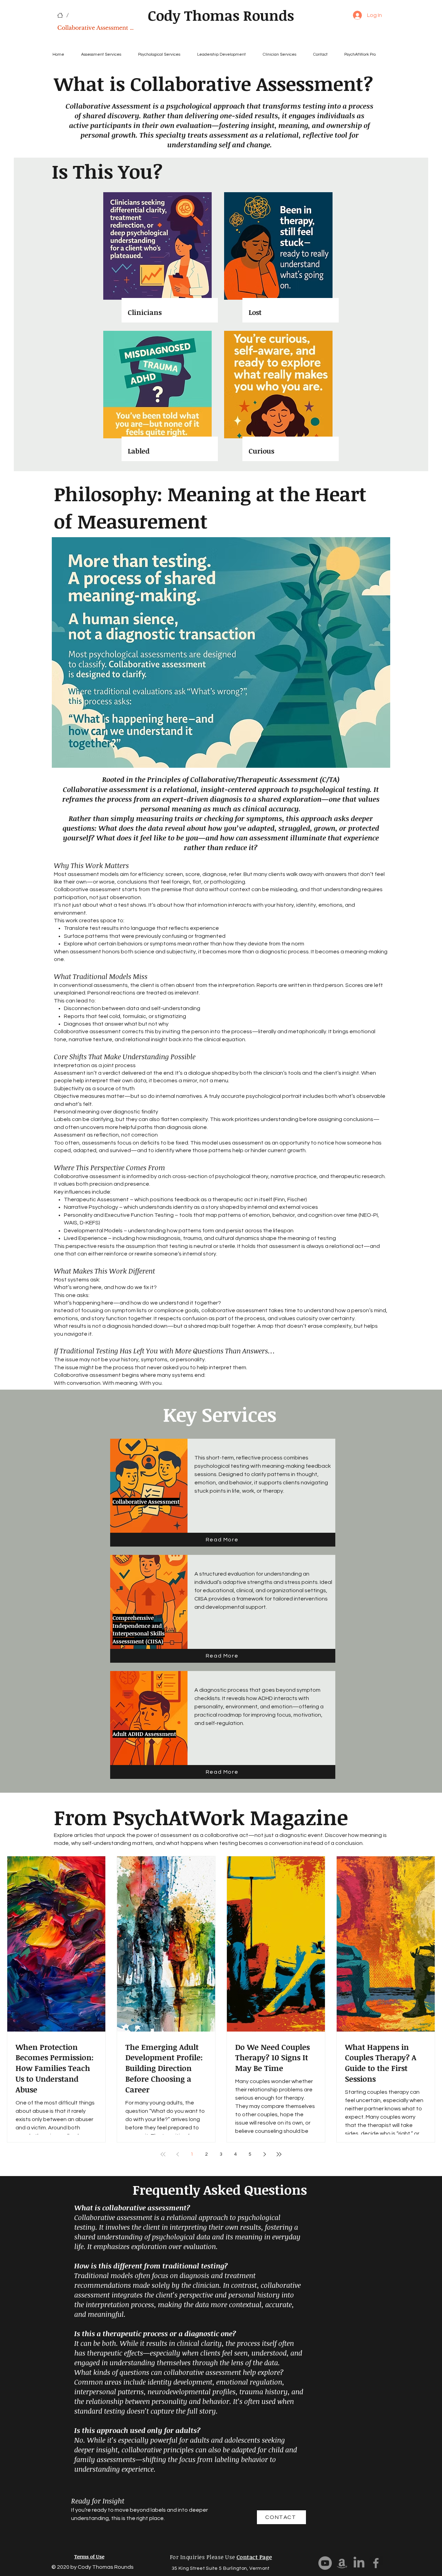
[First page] (163, 2154)
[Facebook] (376, 2563)
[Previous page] (177, 2154)
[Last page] (279, 2154)
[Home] (60, 15)
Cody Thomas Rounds (221, 15)
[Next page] (265, 2154)
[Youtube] (325, 2563)
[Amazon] (342, 2563)
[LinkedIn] (359, 2563)
